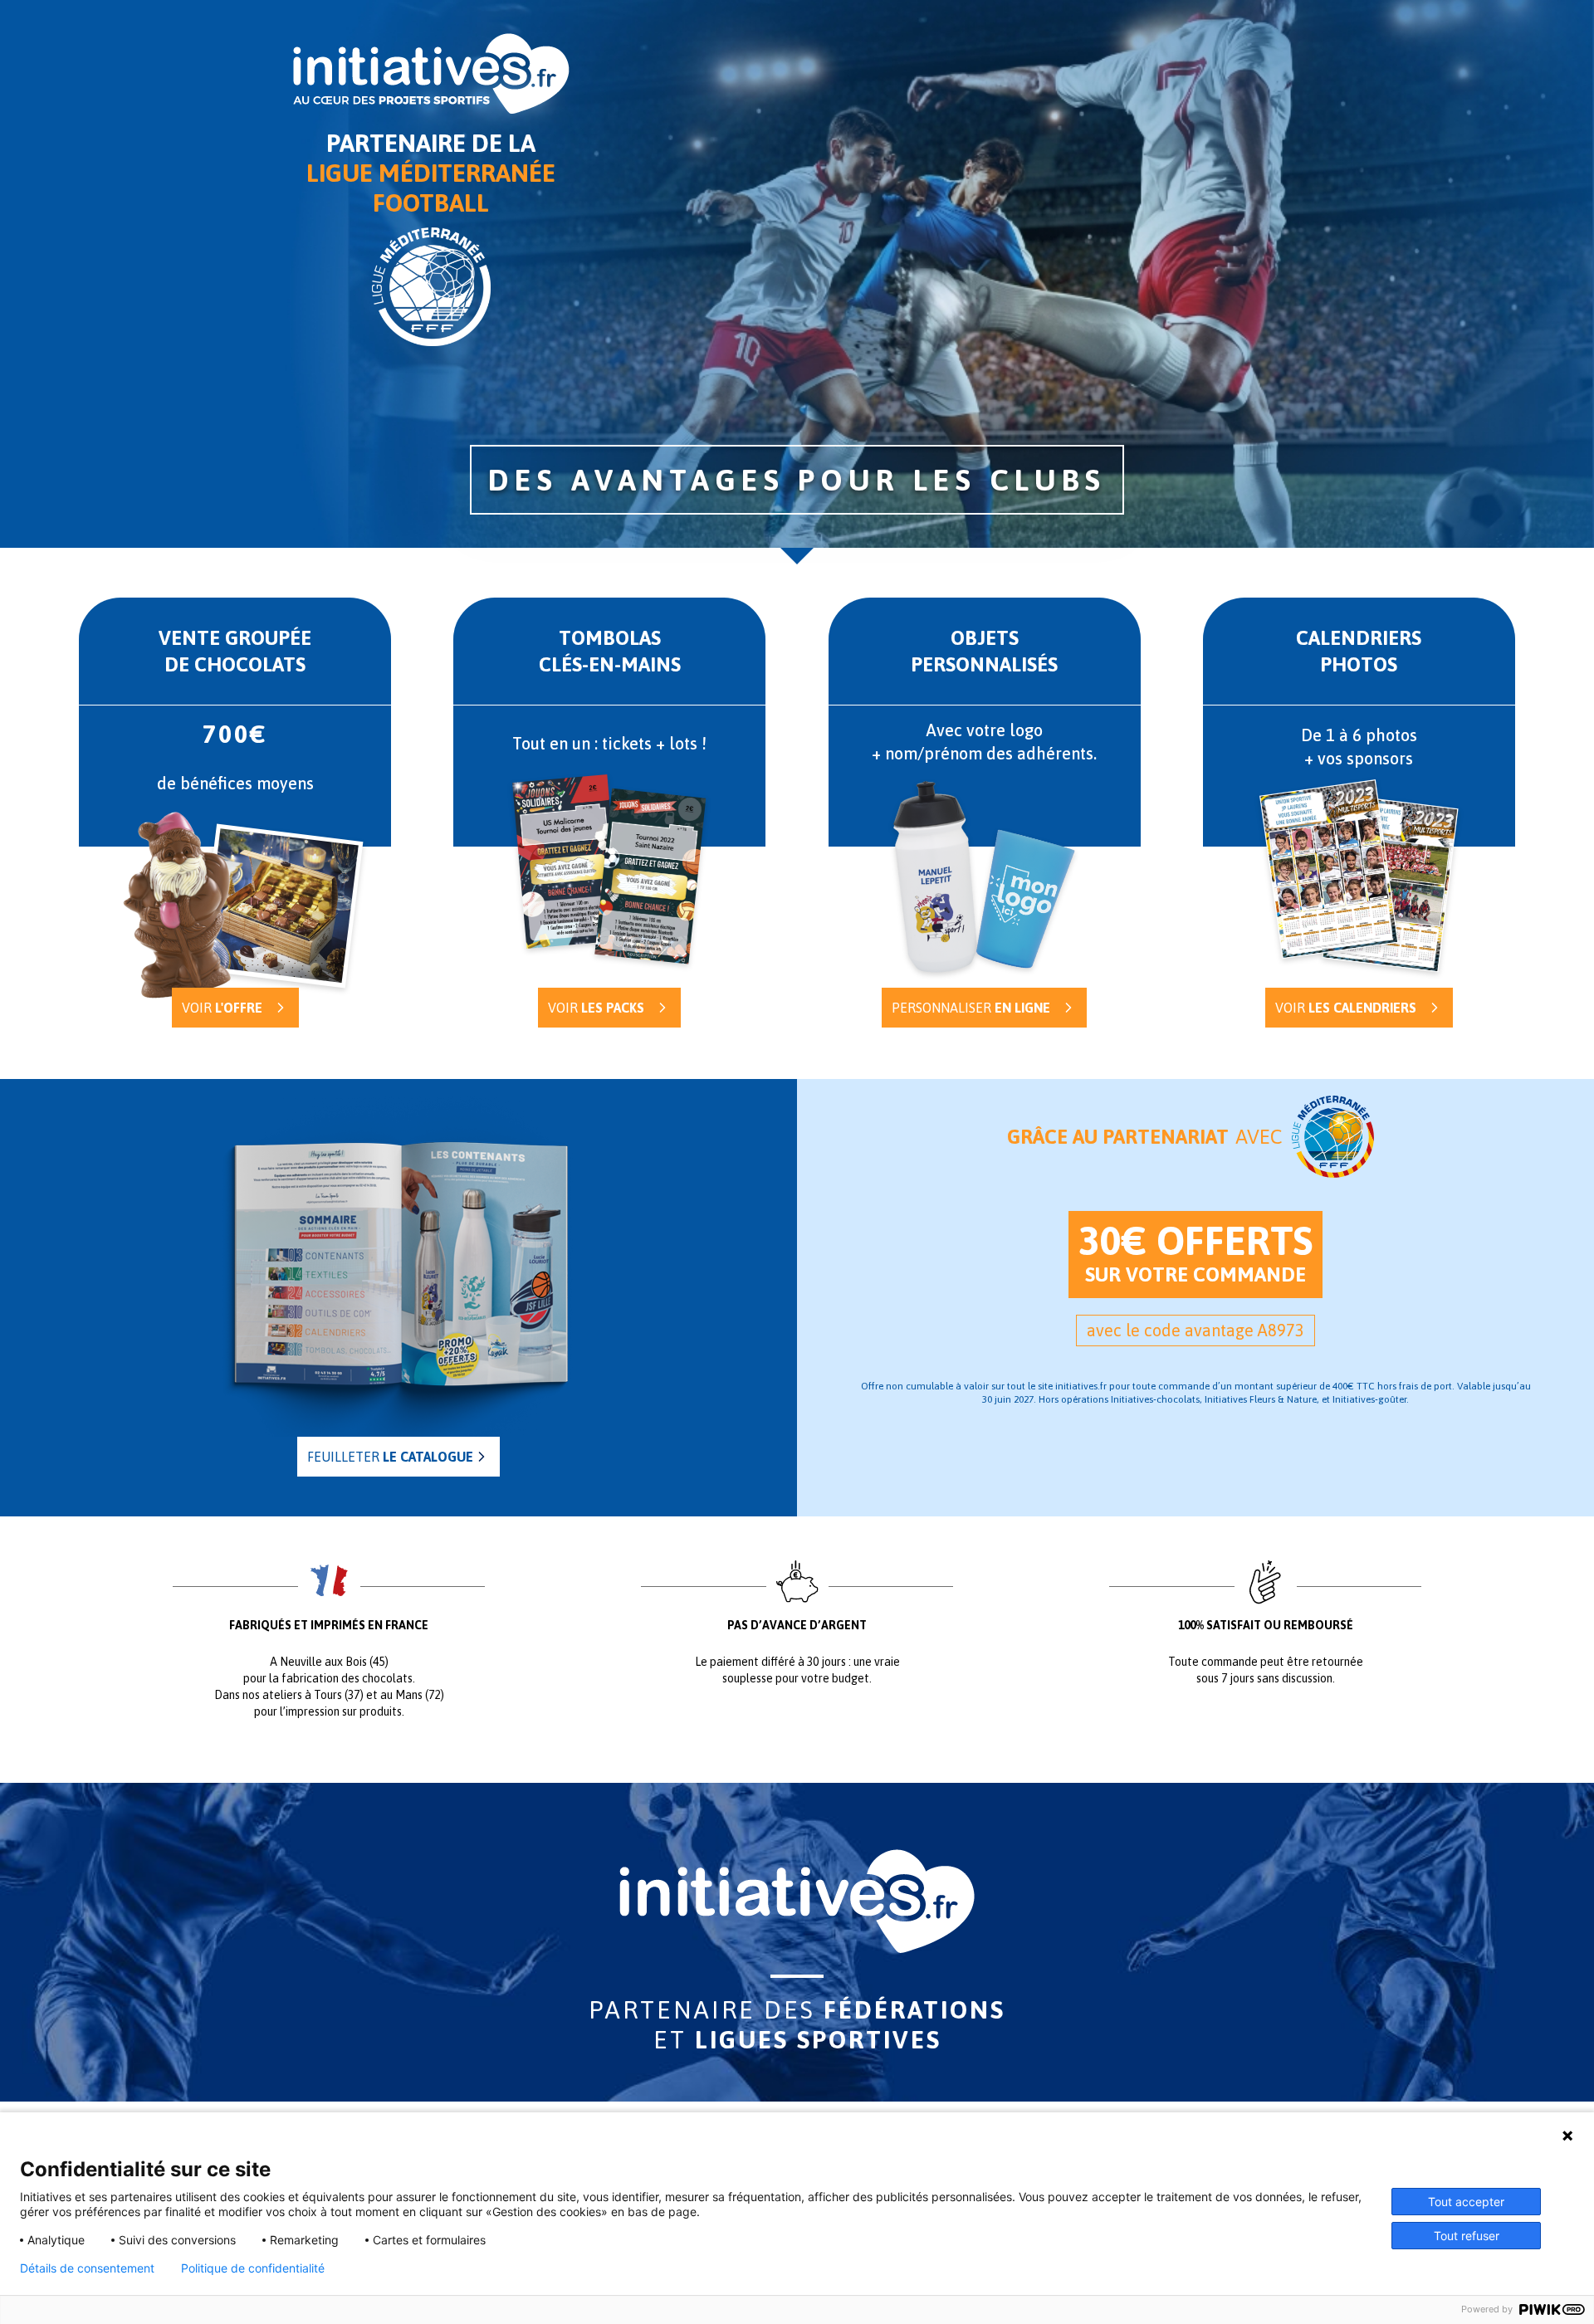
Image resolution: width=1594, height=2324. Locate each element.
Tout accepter (1466, 2202)
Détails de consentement (87, 2268)
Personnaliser (971, 1008)
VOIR (596, 1008)
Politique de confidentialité (253, 2268)
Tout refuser (1467, 2236)
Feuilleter (390, 1457)
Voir (222, 1008)
